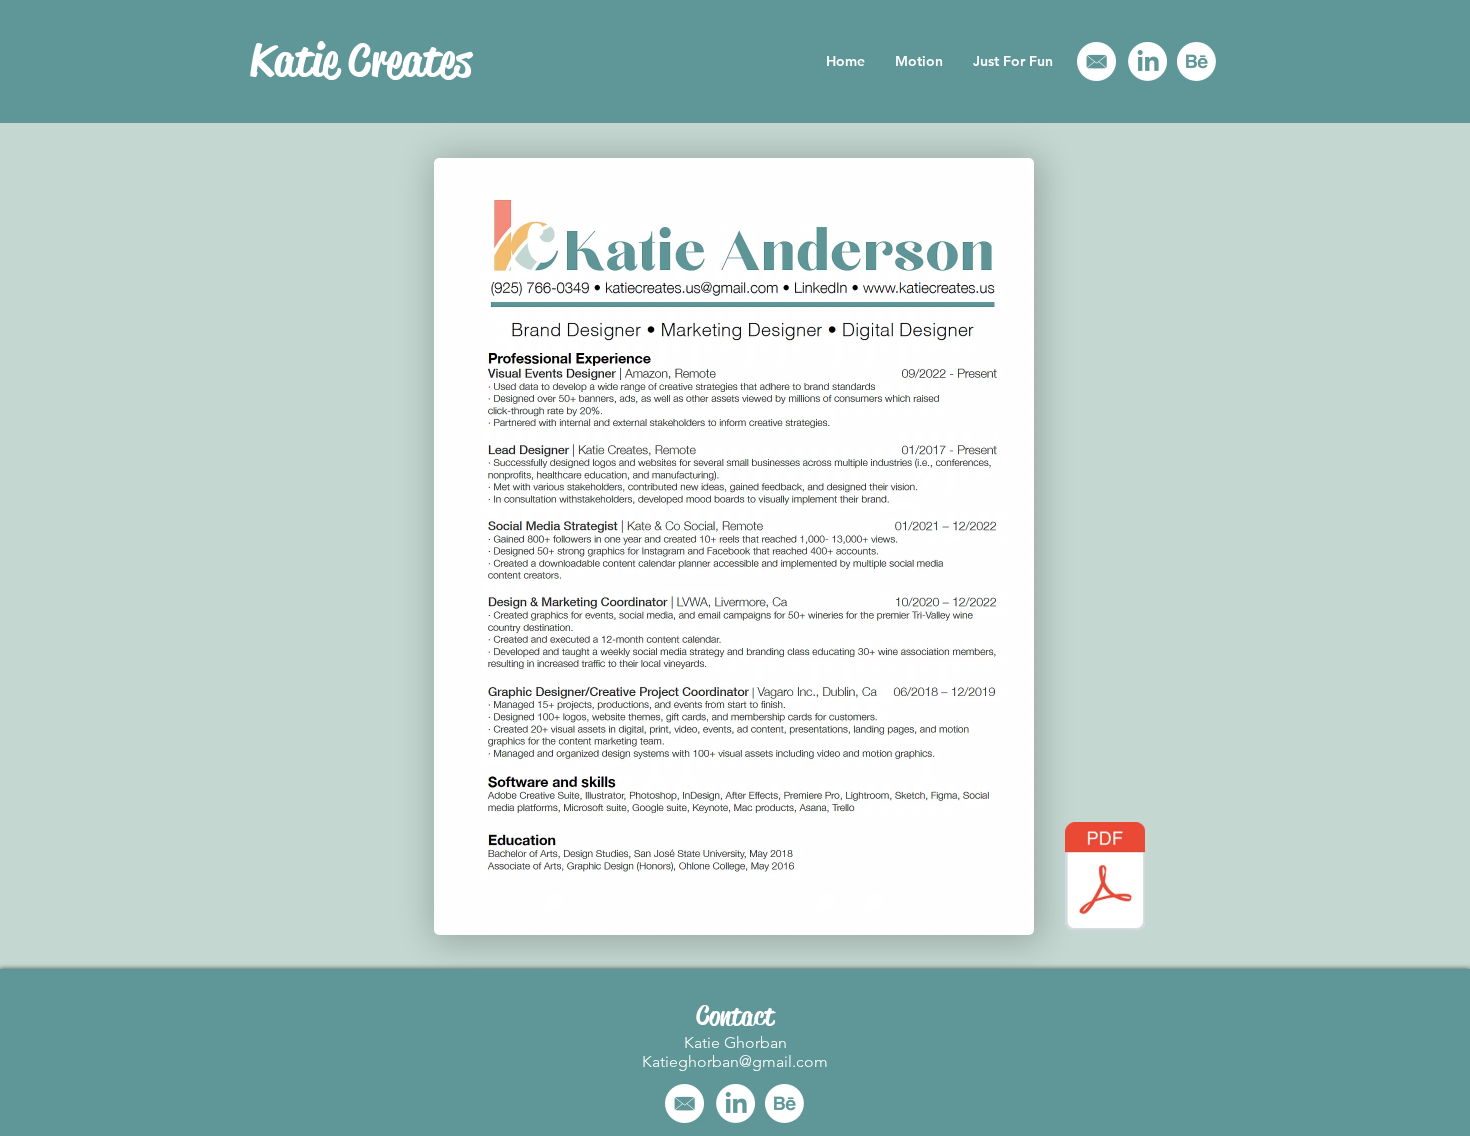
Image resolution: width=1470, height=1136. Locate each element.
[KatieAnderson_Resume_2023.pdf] (1105, 878)
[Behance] (1196, 61)
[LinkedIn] (1147, 61)
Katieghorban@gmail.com (735, 1061)
